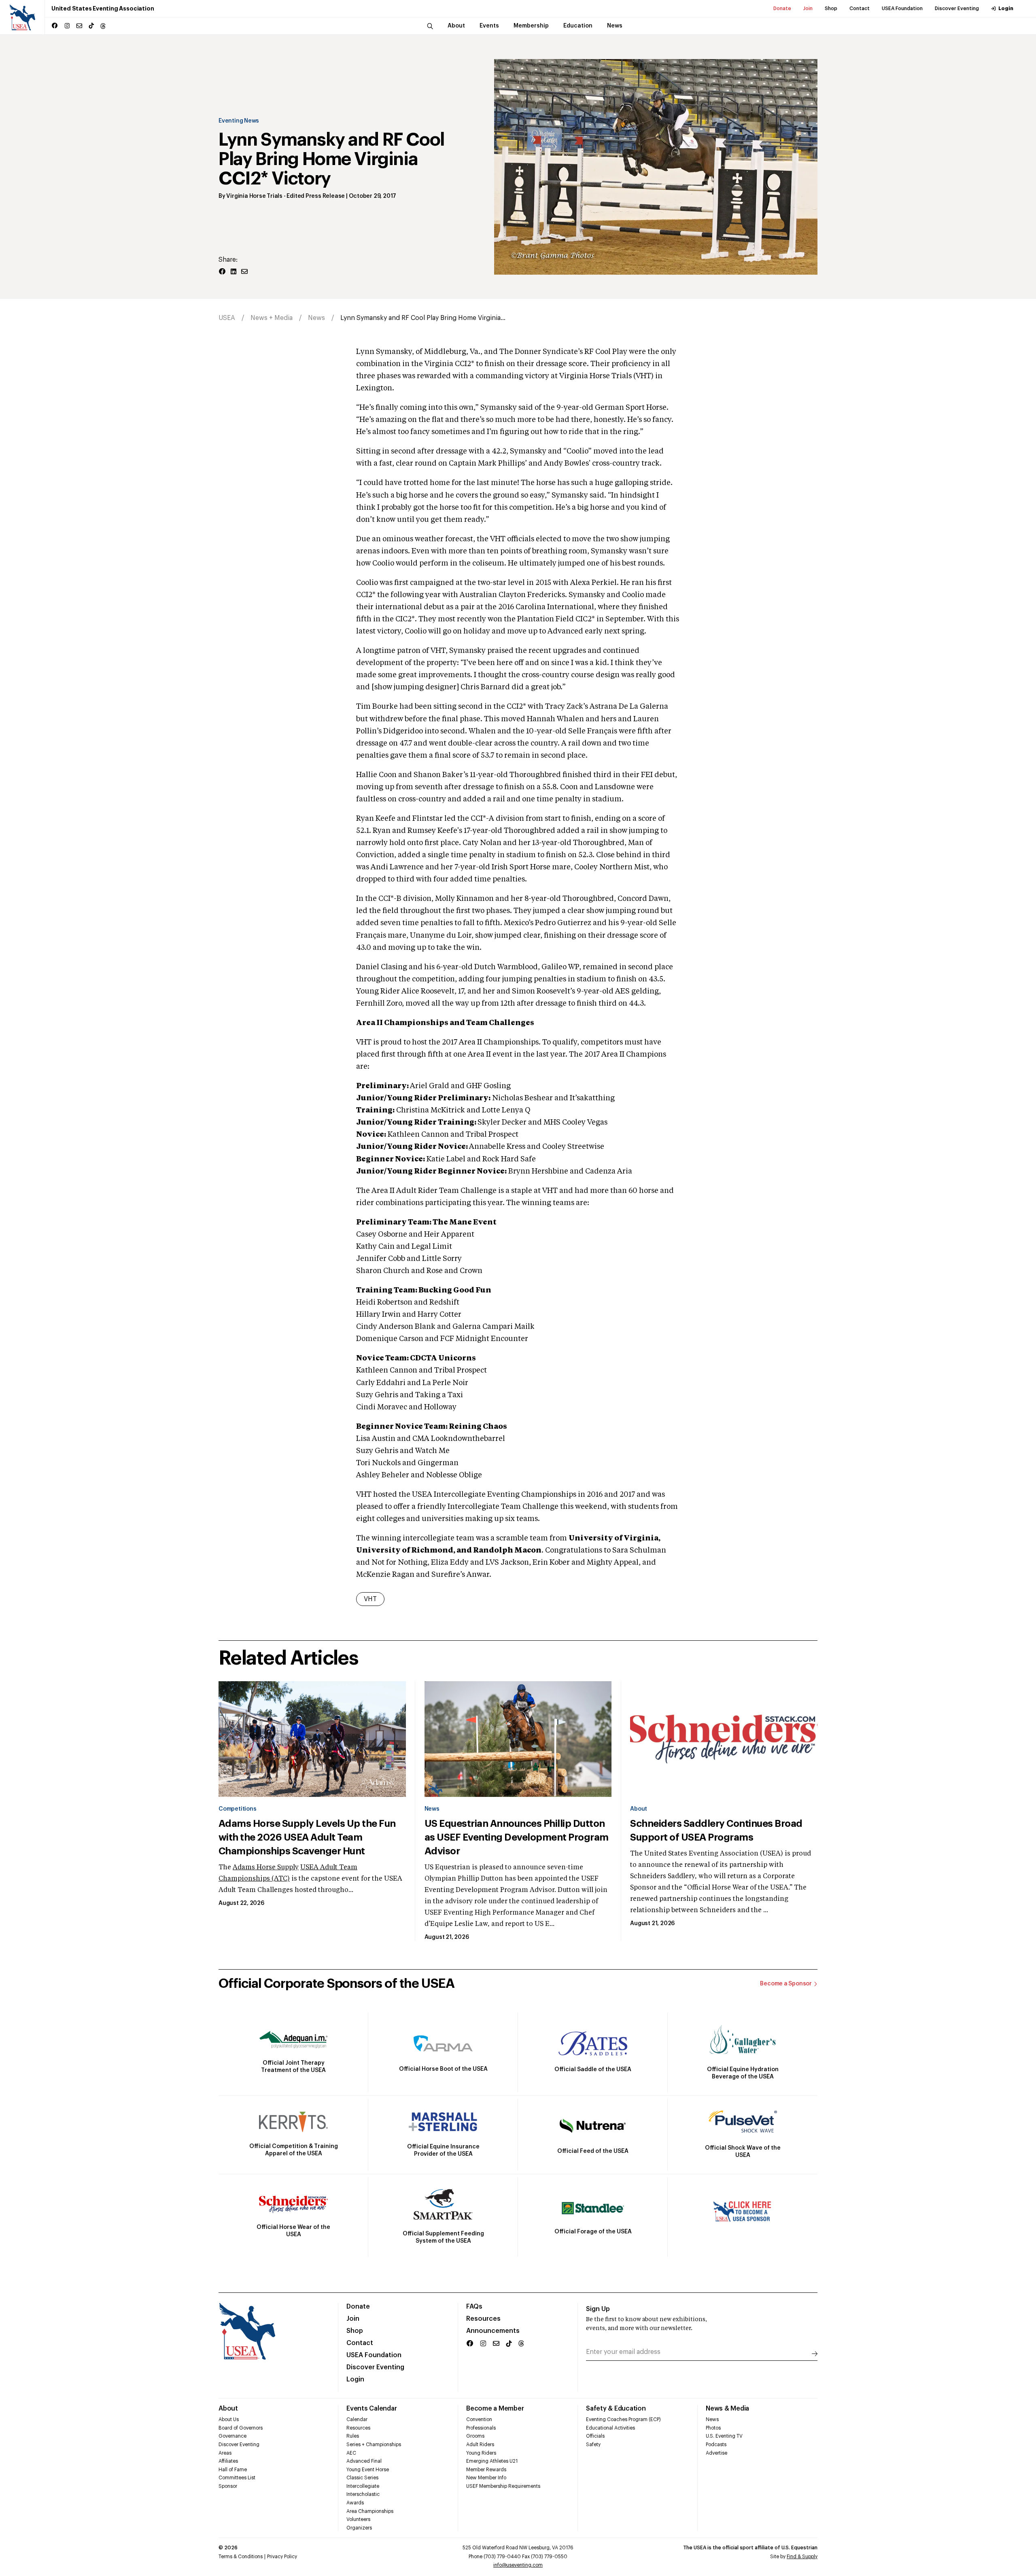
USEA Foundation (902, 8)
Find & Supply (802, 2557)
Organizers (359, 2528)
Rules (353, 2436)
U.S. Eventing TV (724, 2436)
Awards (355, 2503)
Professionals (481, 2428)
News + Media (272, 318)
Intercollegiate (363, 2486)
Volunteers (358, 2519)
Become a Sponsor (786, 1984)
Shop (831, 8)
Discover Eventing (957, 8)
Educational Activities (610, 2428)
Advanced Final (364, 2461)
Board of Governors (241, 2428)
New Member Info (486, 2478)
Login (1006, 8)
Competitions (237, 1809)
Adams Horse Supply (266, 1868)
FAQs (474, 2307)
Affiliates (228, 2461)
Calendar (357, 2419)
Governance (232, 2436)
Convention (479, 2419)
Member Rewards (486, 2470)
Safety (593, 2445)
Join (808, 8)
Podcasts (716, 2445)
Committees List (237, 2478)
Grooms (475, 2436)
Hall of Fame (233, 2470)
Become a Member (495, 2409)
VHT (370, 1599)
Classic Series (362, 2478)
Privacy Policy (282, 2557)
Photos (713, 2428)
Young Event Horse (368, 2470)
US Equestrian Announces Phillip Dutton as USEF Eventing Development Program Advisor (517, 1837)
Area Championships (370, 2511)
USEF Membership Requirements (503, 2486)
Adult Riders (480, 2445)
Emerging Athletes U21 (492, 2461)
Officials (595, 2436)
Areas (225, 2453)
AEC (351, 2453)
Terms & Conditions (241, 2557)
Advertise (716, 2453)
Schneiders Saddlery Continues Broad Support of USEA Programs (716, 1830)
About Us (229, 2419)
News (316, 318)
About (639, 1809)
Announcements (493, 2331)
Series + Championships (374, 2445)
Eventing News (239, 121)
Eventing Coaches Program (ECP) (623, 2419)
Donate (782, 8)
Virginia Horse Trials (254, 196)
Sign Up (598, 2309)
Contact (860, 8)
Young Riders (481, 2453)
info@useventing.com (518, 2565)
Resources (483, 2319)
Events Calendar (372, 2409)
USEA (227, 318)
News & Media (727, 2409)
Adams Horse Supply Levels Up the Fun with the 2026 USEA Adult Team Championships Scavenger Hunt (307, 1837)
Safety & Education (616, 2409)
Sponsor (228, 2486)
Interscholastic (363, 2494)
